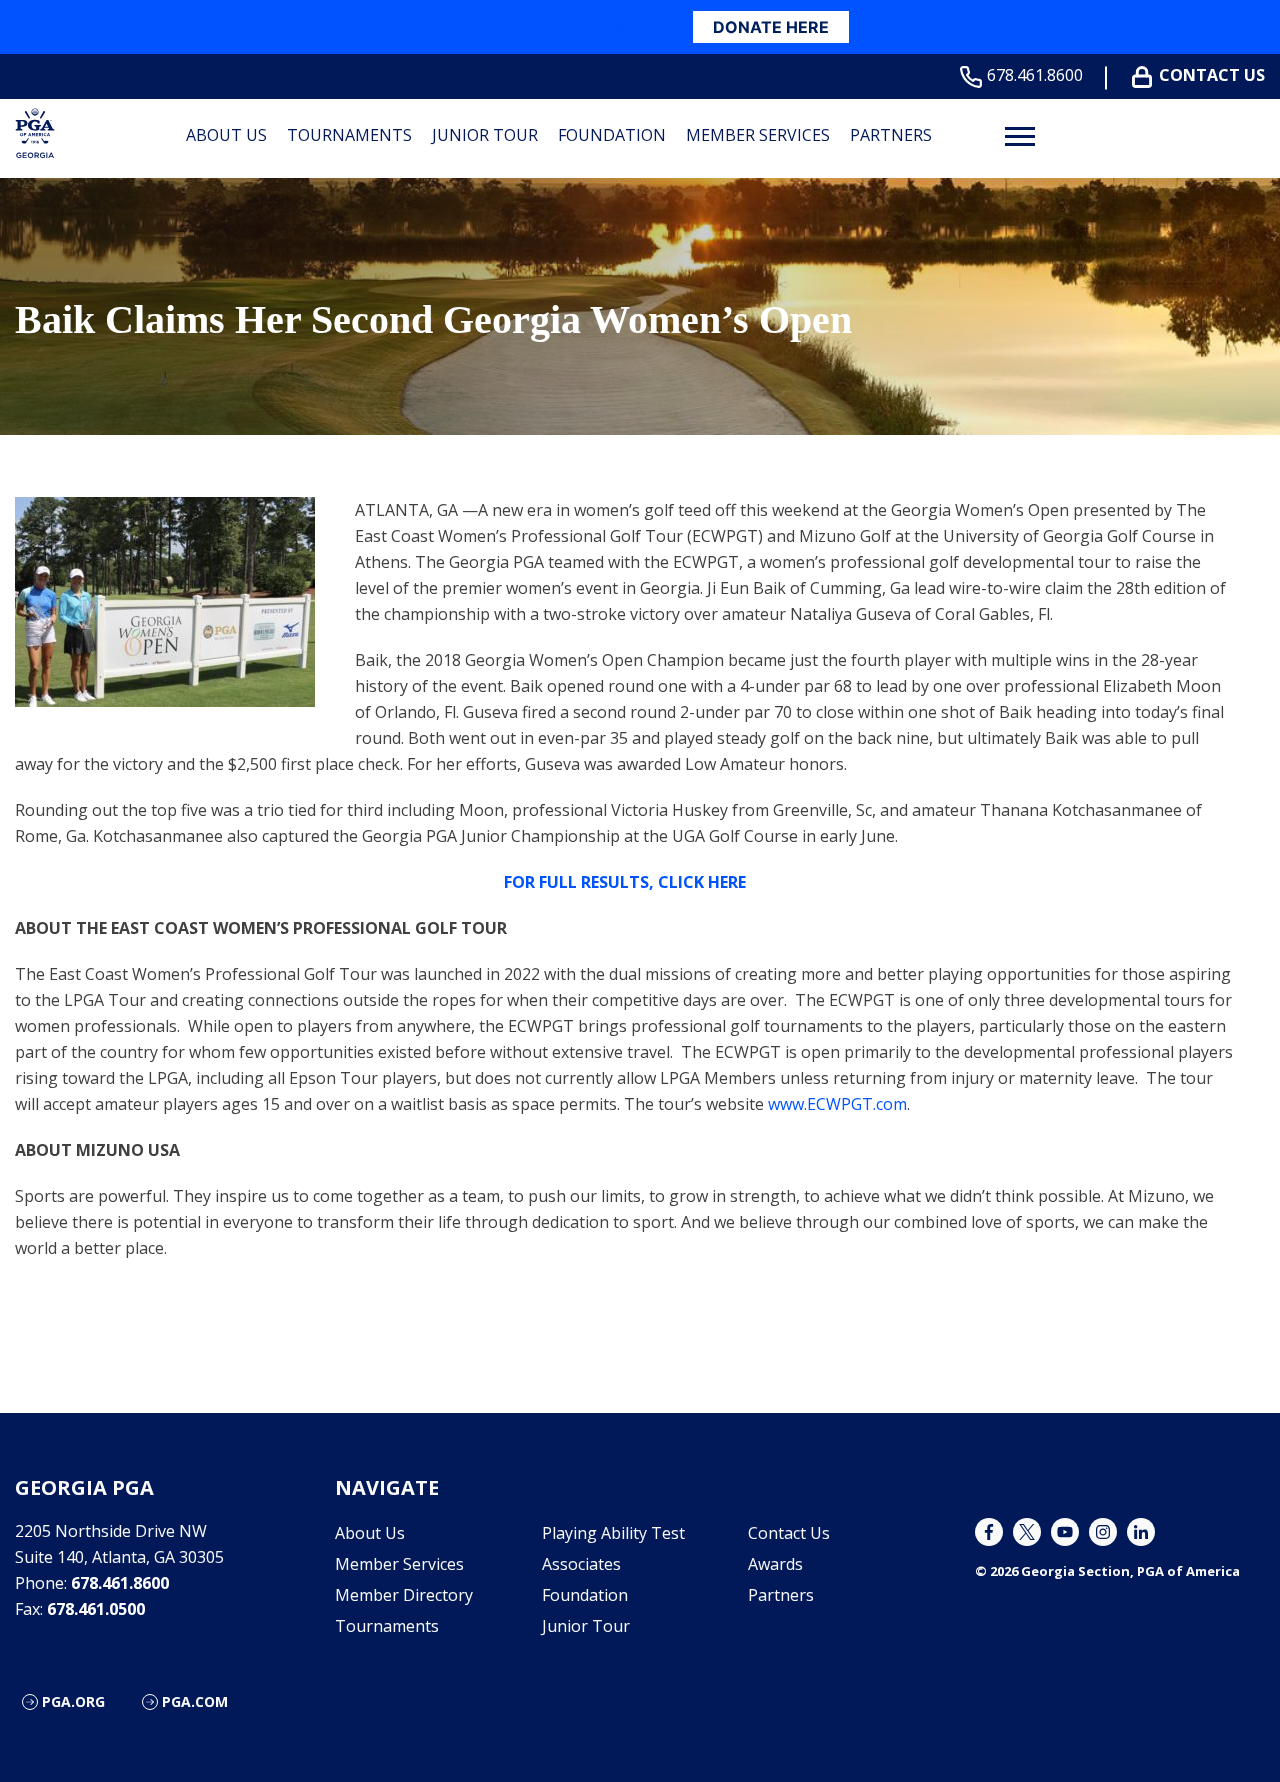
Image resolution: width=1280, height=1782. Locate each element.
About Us (226, 135)
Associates (581, 1564)
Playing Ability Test (613, 1533)
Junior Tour (485, 135)
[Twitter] (1027, 1532)
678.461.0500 (96, 1609)
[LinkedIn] (1141, 1532)
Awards (775, 1564)
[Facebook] (989, 1532)
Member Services (758, 135)
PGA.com (195, 1701)
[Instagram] (1103, 1532)
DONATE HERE (771, 27)
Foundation (612, 135)
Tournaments (349, 135)
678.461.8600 (1035, 75)
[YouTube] (1065, 1532)
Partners (891, 135)
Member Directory (404, 1595)
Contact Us (1212, 75)
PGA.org (73, 1701)
